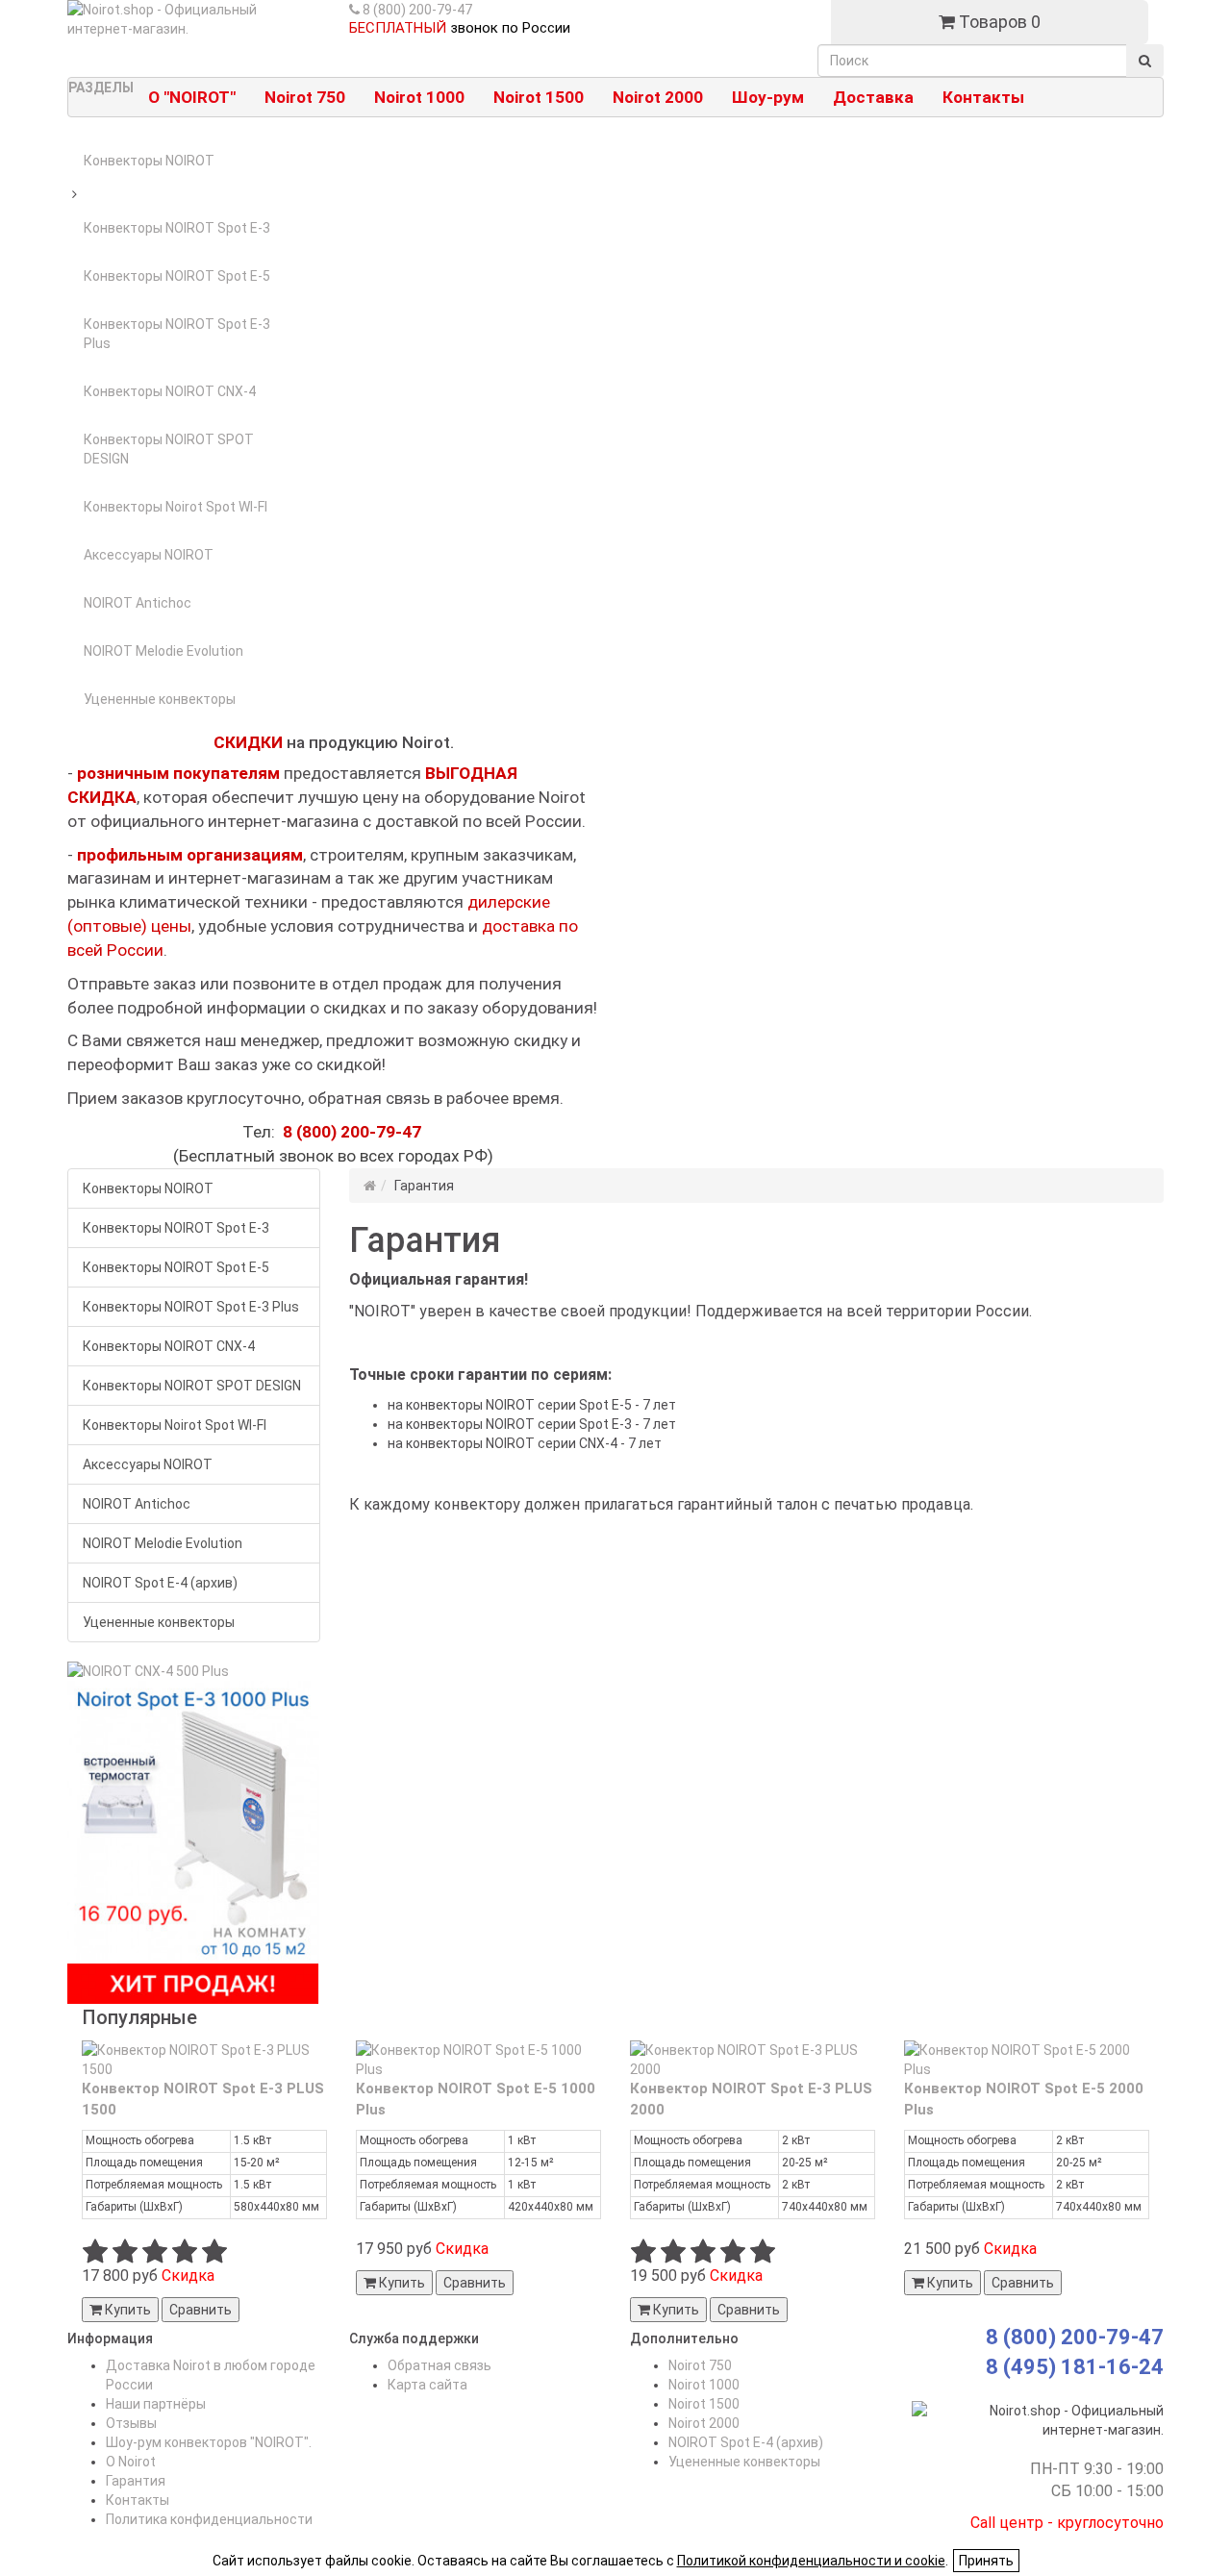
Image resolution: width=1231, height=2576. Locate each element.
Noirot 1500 (704, 2404)
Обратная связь (440, 2365)
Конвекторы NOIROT (149, 161)
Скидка (188, 2276)
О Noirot (131, 2462)
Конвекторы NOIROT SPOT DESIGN (169, 449)
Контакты (138, 2500)
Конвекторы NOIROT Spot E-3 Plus (177, 334)
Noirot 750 (700, 2365)
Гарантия (136, 2481)
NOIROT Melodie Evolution (163, 651)
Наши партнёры (156, 2404)
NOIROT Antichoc (138, 603)
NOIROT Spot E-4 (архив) (160, 1583)
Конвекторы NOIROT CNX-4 (170, 391)
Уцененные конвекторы (160, 699)
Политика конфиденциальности (209, 2519)
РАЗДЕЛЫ (101, 88)
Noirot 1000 (704, 2385)
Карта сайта (427, 2385)
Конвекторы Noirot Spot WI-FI (176, 507)
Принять (986, 2561)
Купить (126, 2310)
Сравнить (201, 2310)
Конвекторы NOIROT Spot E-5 (177, 276)
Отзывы (131, 2423)
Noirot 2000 (704, 2423)
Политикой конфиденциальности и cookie (811, 2561)
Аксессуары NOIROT (149, 555)
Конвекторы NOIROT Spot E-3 (177, 228)
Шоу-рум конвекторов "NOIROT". (209, 2442)
